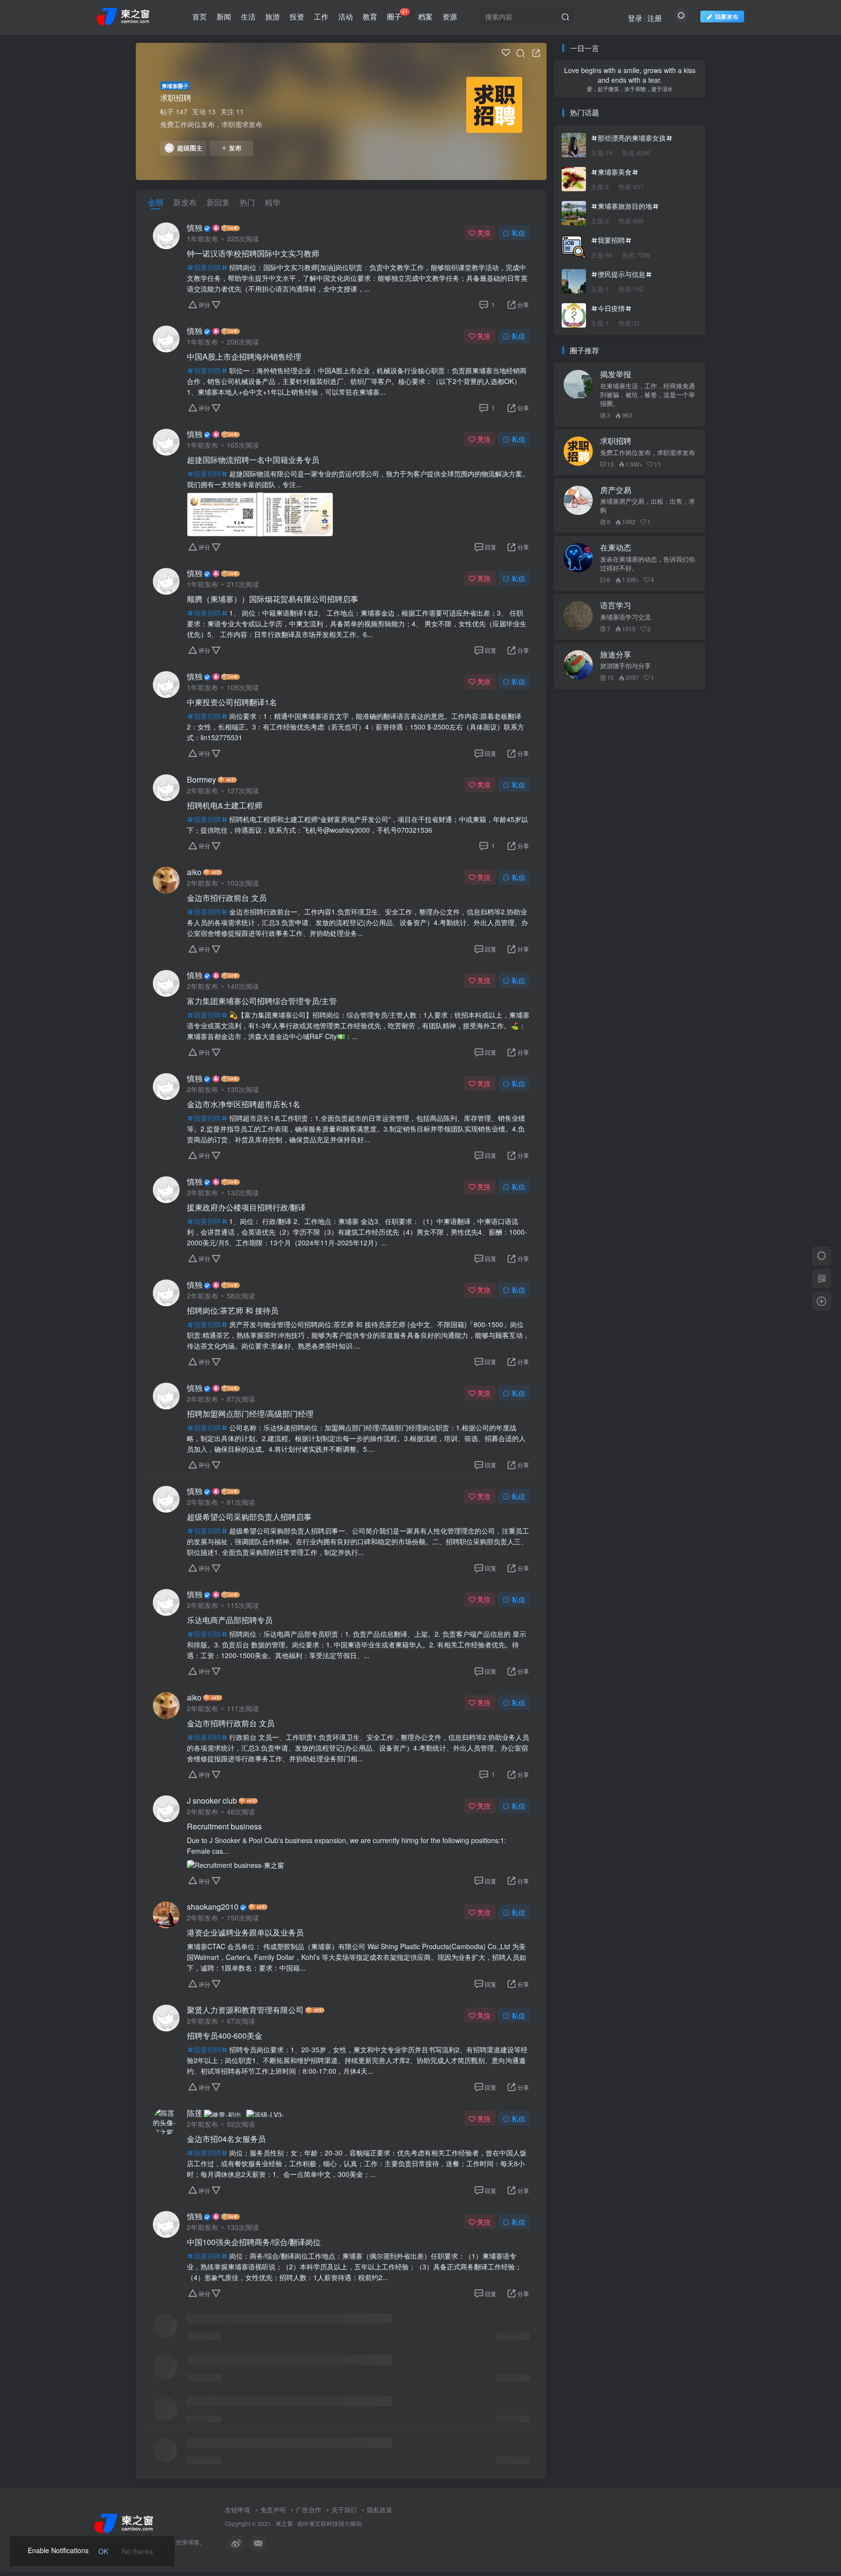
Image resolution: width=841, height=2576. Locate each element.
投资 (297, 16)
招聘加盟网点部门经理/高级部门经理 (250, 1414)
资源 (450, 16)
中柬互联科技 (321, 2523)
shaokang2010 (213, 1907)
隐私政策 (380, 2510)
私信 (518, 233)
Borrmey (201, 780)
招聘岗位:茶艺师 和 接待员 (233, 1311)
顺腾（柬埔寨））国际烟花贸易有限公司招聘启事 (273, 599)
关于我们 (344, 2510)
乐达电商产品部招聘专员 (230, 1620)
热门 (247, 202)
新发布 (185, 202)
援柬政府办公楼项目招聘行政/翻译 (246, 1207)
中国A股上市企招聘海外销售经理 (244, 357)
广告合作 (309, 2510)
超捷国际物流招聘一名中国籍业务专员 (253, 460)
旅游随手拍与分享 (625, 666)
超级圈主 (190, 148)
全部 (156, 202)
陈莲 (195, 2113)
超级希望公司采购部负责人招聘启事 (249, 1517)
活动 (346, 16)
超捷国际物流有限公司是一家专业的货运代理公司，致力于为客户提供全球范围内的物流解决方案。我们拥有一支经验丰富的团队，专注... (358, 479)
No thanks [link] (137, 2551)
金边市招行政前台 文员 (227, 898)
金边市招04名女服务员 (226, 2139)
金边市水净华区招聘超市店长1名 (244, 1104)
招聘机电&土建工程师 (225, 805)
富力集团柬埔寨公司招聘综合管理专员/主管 (262, 1001)
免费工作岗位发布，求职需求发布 (648, 453)
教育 (370, 16)
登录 (635, 18)
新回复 (218, 202)
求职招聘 (176, 98)
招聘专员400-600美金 (225, 2036)
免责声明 (273, 2510)
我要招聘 (207, 267)
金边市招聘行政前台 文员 (231, 1723)
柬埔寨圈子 (175, 86)
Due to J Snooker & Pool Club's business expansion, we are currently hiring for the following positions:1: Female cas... (347, 1845)
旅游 (273, 16)
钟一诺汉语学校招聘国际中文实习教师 (253, 254)
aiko (194, 872)
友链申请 (238, 2510)
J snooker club (212, 1801)
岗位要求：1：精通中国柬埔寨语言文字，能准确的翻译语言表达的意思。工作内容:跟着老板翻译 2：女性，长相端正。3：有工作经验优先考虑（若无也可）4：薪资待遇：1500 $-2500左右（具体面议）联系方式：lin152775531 (356, 727)
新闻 (224, 16)
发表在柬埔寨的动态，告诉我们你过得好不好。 (648, 564)
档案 (425, 16)
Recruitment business (224, 1827)
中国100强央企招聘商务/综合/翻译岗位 (254, 2242)
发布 (235, 148)
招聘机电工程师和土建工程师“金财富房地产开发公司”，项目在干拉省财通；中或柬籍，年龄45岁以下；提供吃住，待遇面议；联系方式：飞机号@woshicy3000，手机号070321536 (357, 824)
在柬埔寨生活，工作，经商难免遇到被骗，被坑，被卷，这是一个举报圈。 (648, 395)
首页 (200, 16)
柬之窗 (284, 2523)
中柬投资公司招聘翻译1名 (232, 702)
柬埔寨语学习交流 (625, 617)
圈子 (397, 15)
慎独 (195, 228)
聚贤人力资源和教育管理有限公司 (245, 2010)
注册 (655, 18)
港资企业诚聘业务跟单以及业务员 (245, 1933)
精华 (273, 202)
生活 (248, 16)
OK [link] (103, 2551)
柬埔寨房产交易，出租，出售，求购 (648, 506)
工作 (321, 16)
